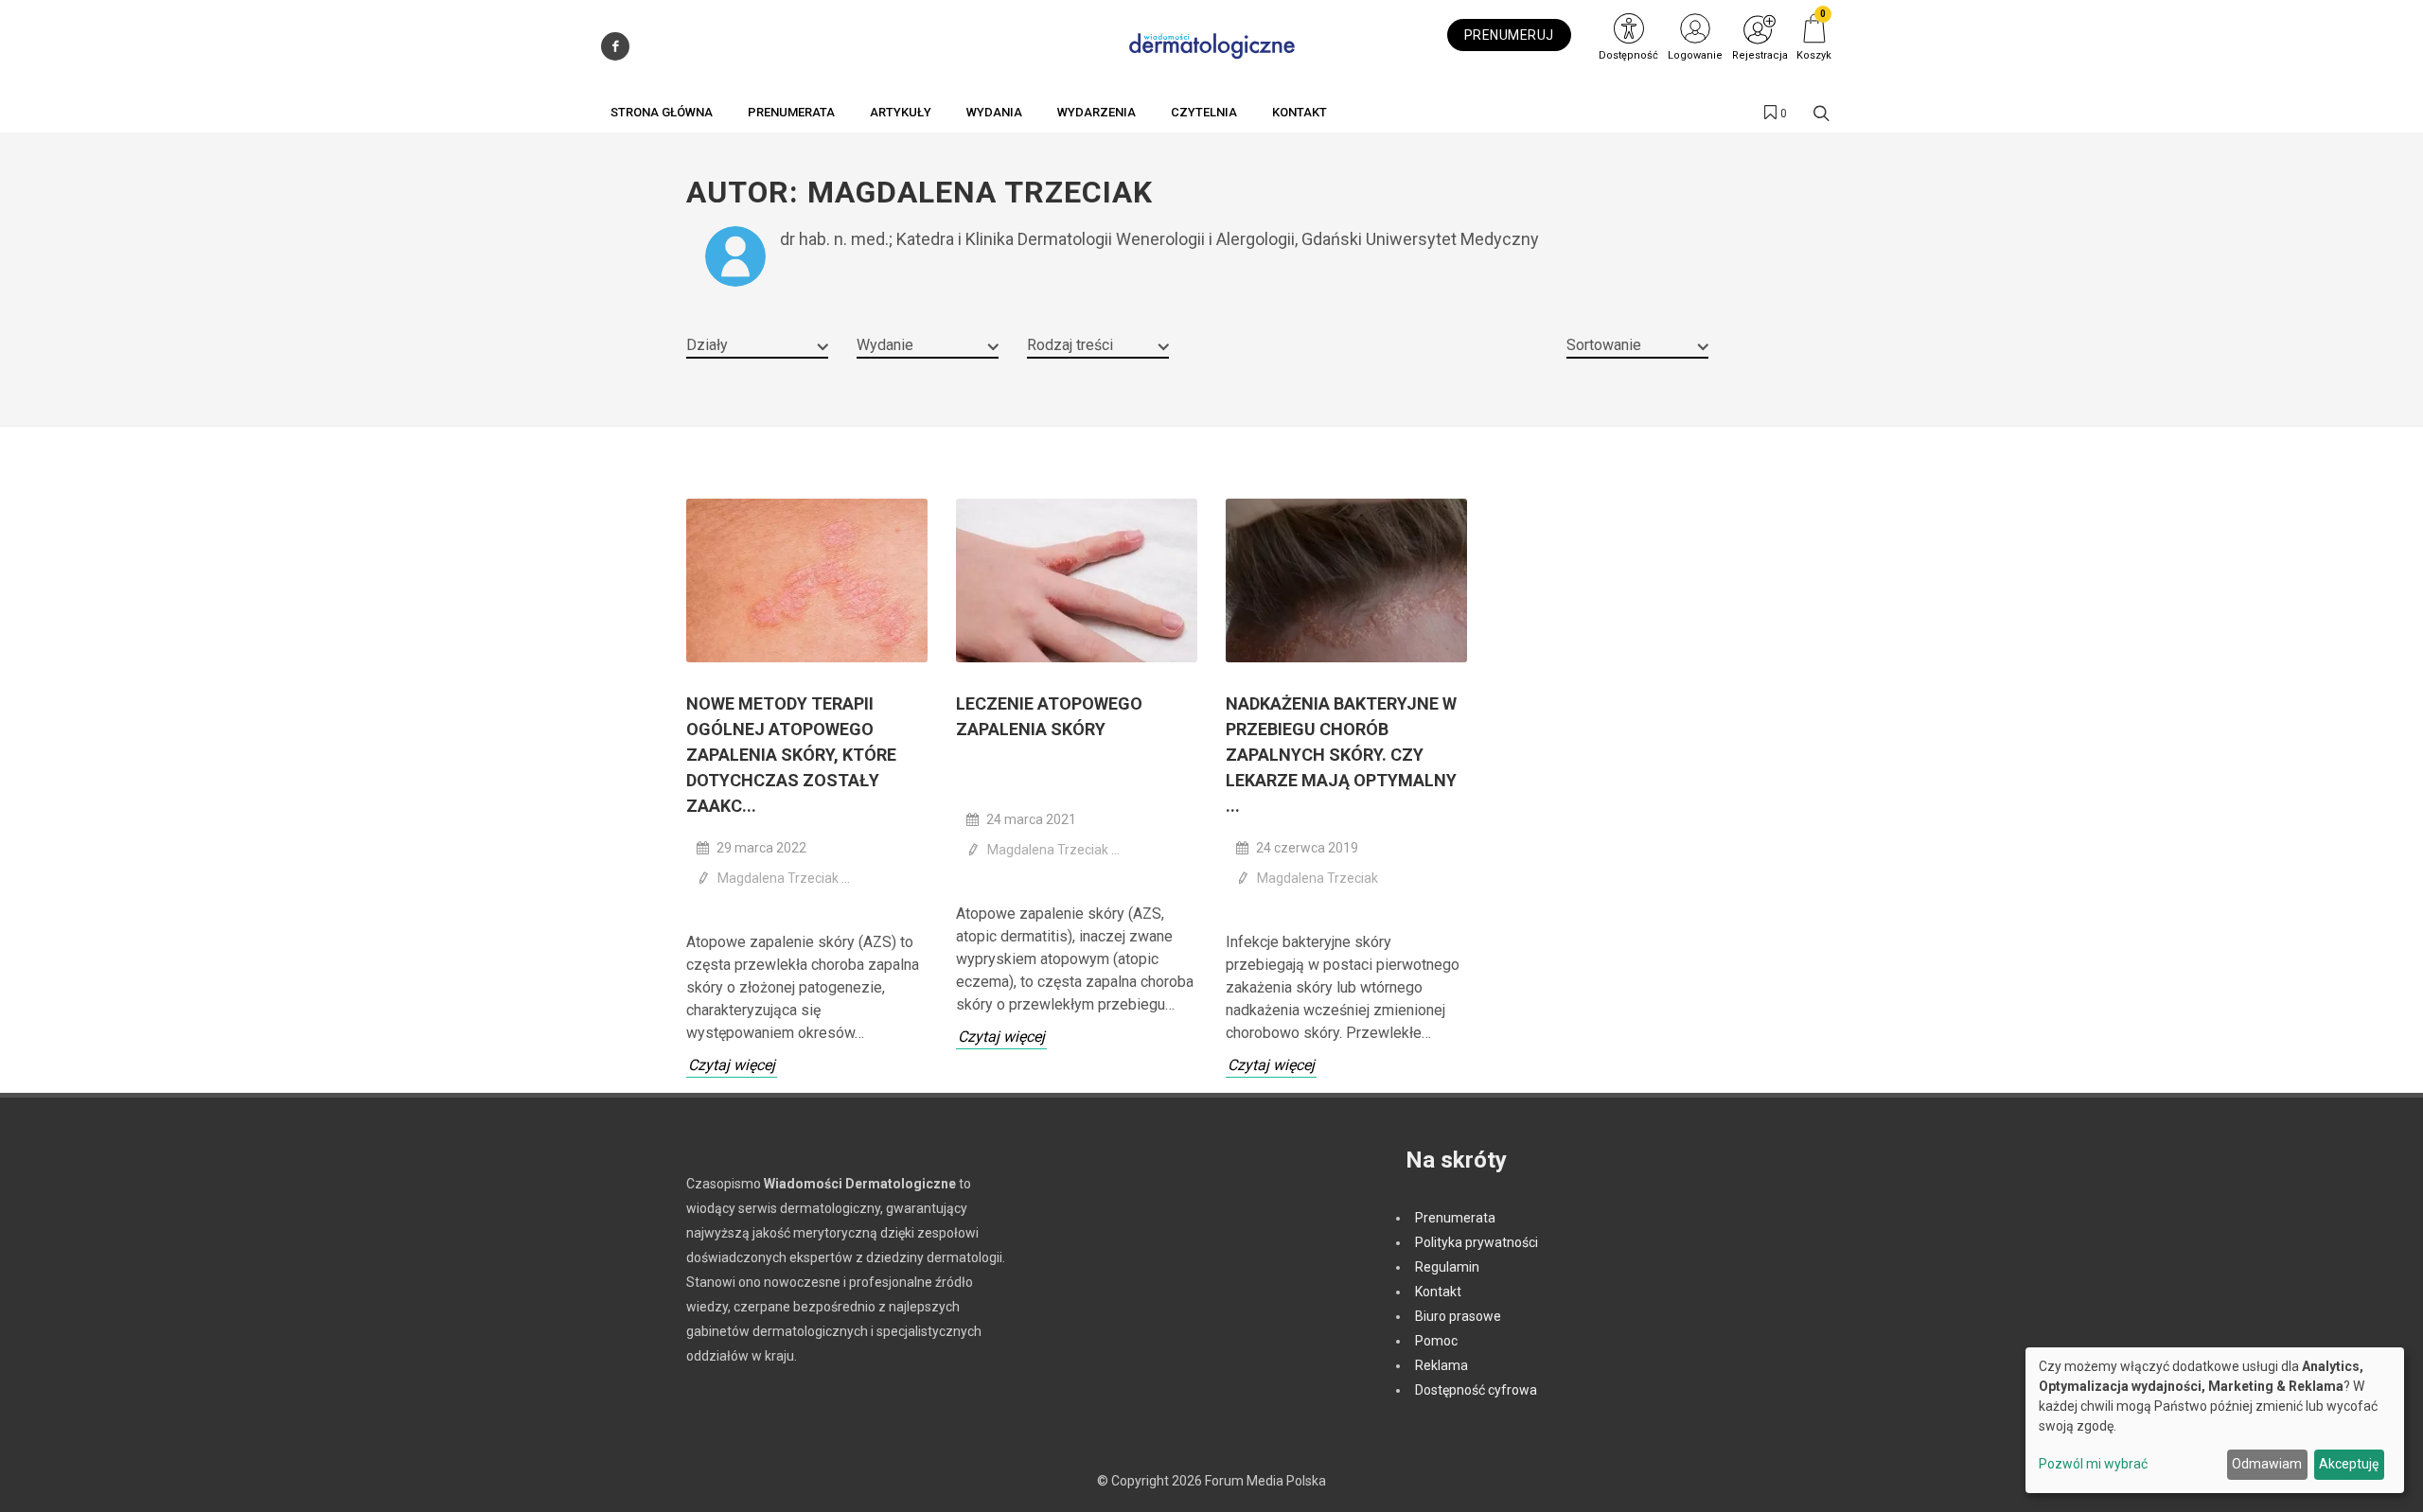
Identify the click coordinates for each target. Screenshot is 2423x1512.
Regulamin (1447, 1267)
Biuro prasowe (1458, 1316)
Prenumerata (1455, 1218)
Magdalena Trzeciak (779, 878)
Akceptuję (2349, 1464)
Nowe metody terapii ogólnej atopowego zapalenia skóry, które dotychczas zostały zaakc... (791, 755)
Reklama (1441, 1365)
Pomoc (1436, 1341)
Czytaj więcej (732, 1065)
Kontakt (1438, 1292)
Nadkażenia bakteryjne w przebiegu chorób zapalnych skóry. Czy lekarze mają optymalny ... (1341, 755)
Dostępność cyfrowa (1476, 1390)
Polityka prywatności (1477, 1242)
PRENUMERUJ (1509, 35)
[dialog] (2215, 1420)
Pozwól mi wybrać (2093, 1464)
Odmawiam (2267, 1464)
